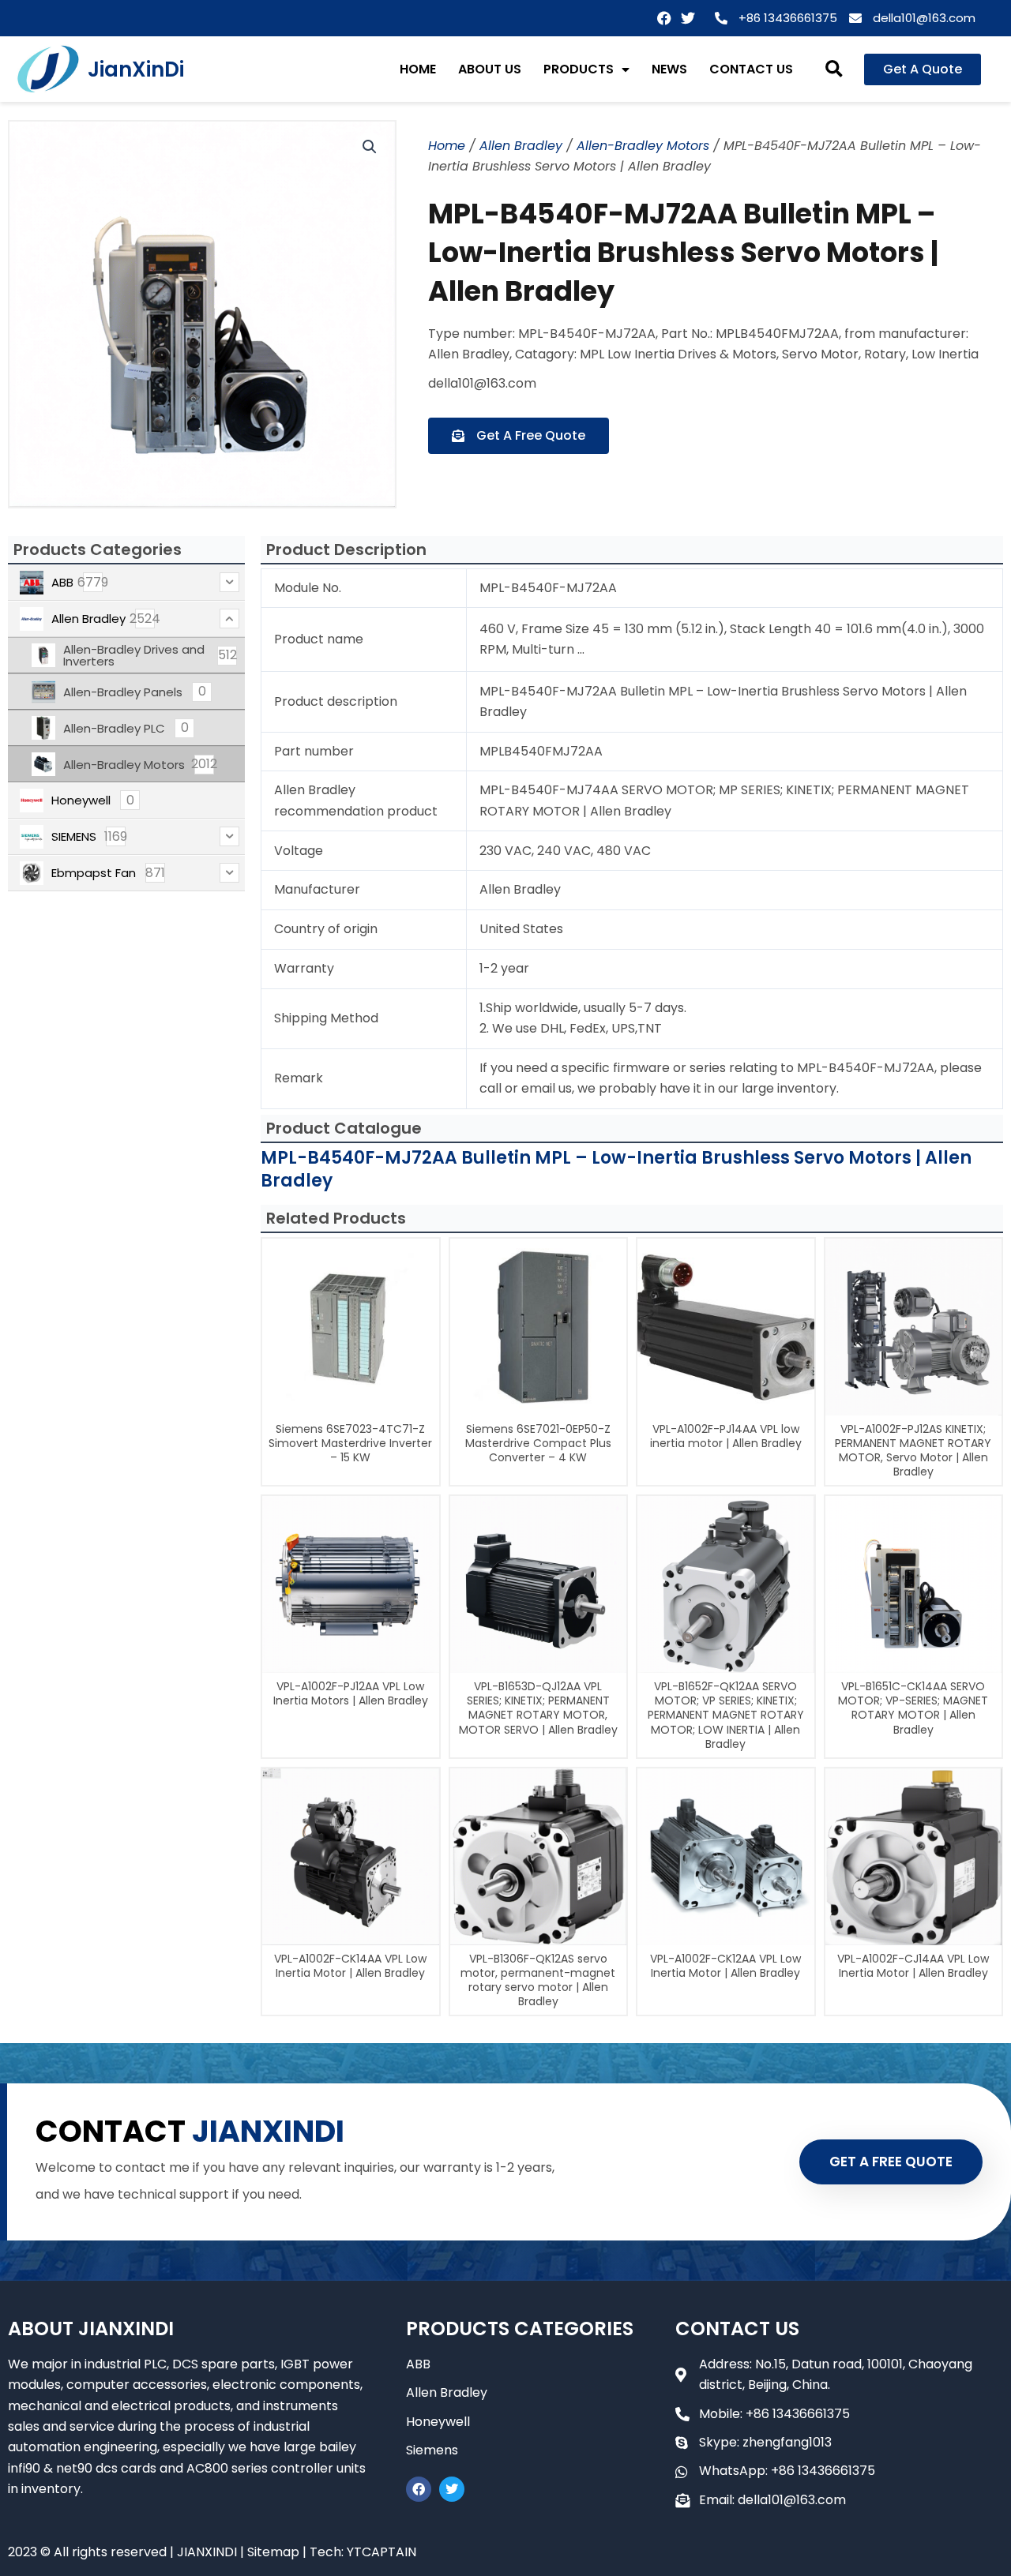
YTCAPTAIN (381, 2552)
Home (447, 146)
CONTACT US (751, 69)
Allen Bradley (521, 146)
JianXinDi (136, 69)
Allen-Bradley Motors (643, 146)
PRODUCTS (579, 69)
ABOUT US (490, 69)
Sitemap (273, 2552)
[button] (834, 69)
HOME (418, 69)
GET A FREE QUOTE (891, 2162)
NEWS (669, 69)
